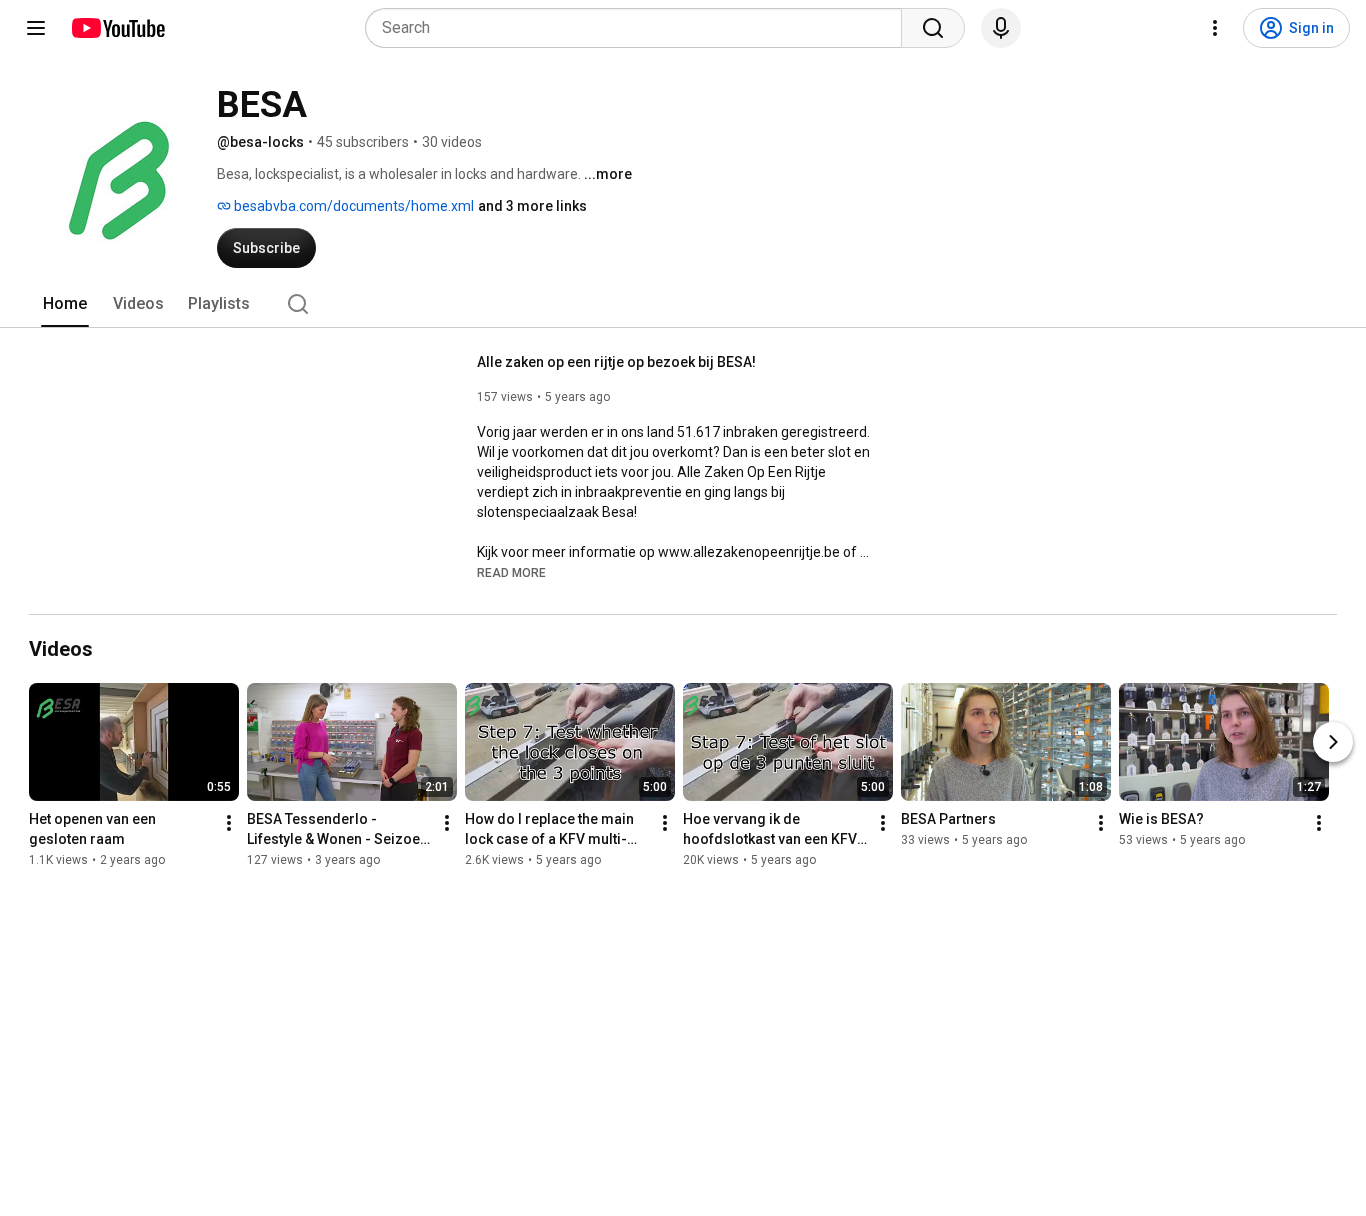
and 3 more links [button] (532, 206)
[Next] (1333, 742)
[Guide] (36, 28)
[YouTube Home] (117, 28)
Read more (511, 573)
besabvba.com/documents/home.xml (352, 206)
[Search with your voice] (1001, 28)
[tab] (65, 304)
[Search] (933, 28)
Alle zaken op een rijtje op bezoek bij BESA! (616, 362)
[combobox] (639, 28)
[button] (511, 572)
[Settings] (1215, 28)
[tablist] (683, 304)
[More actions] (229, 823)
